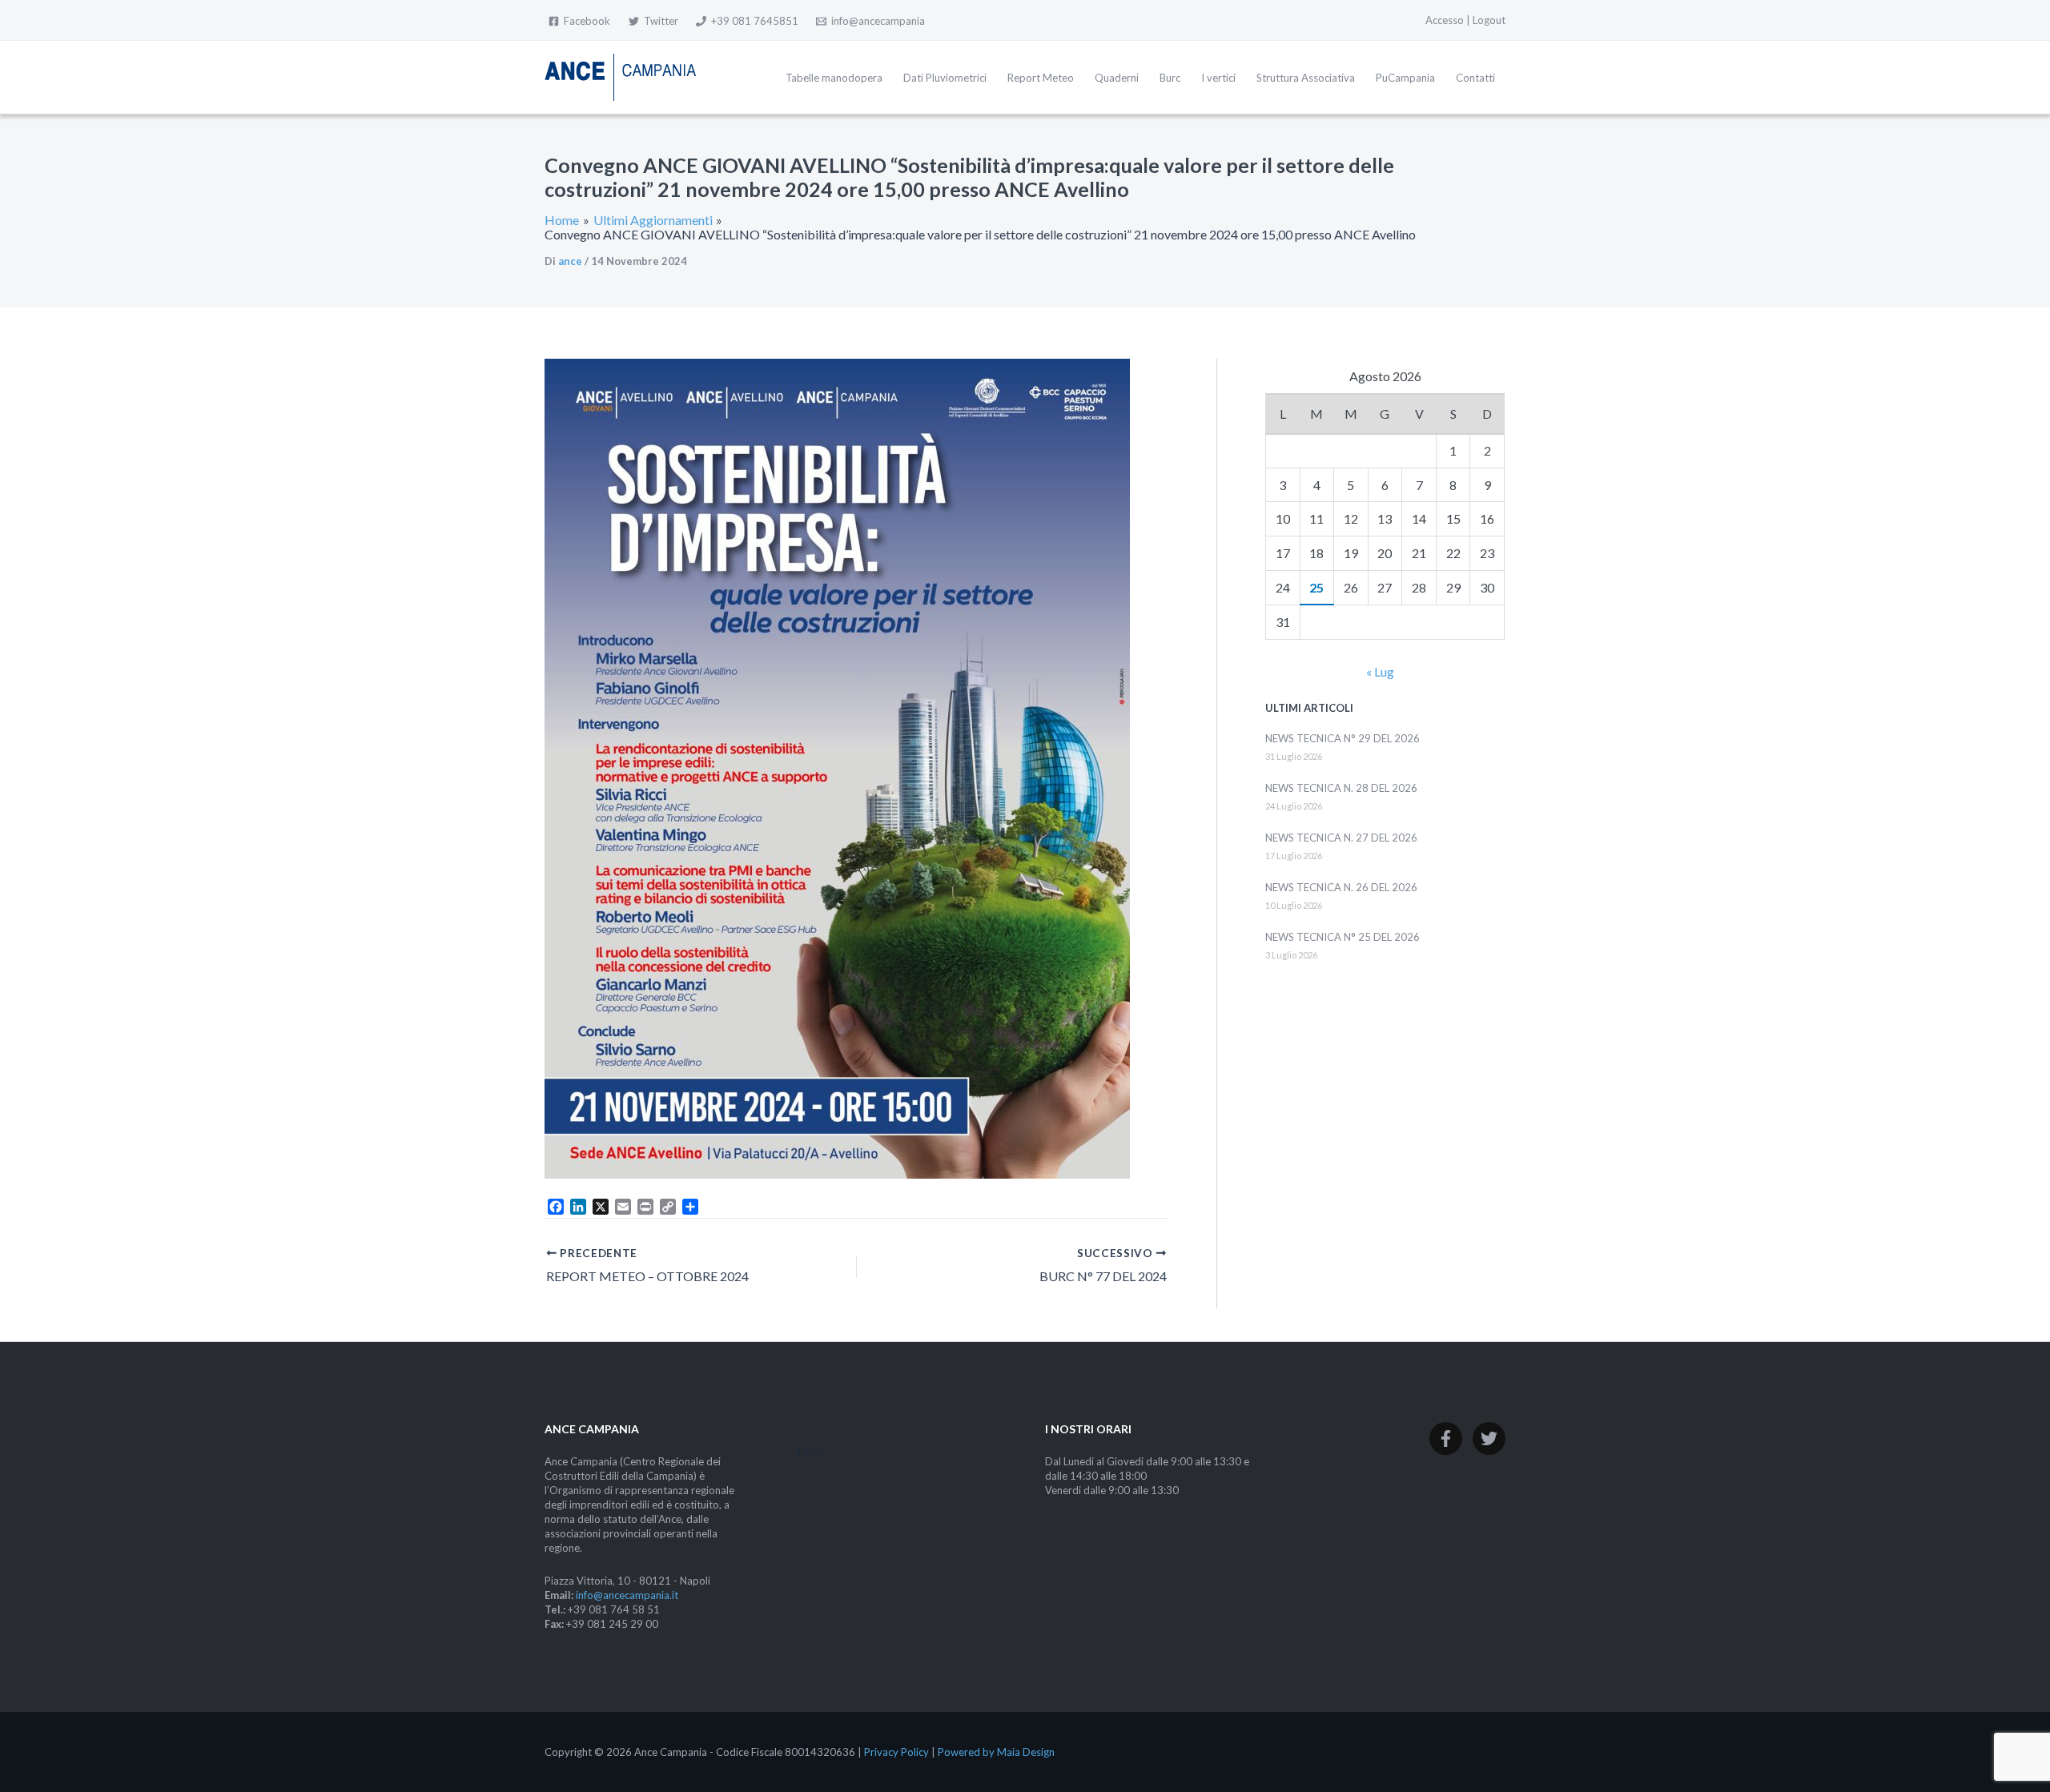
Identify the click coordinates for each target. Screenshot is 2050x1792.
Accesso (1445, 20)
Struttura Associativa (1306, 78)
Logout (1489, 20)
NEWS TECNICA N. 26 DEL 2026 (1341, 887)
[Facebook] (1446, 1438)
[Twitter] (1489, 1438)
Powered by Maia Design (996, 1752)
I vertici (1218, 78)
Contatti (1475, 78)
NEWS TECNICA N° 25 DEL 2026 (1343, 937)
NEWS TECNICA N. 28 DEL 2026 (1341, 788)
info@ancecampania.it (627, 1595)
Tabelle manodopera (834, 78)
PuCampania (1405, 78)
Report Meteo (1041, 78)
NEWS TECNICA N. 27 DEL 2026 (1341, 838)
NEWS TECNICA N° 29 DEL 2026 (1343, 738)
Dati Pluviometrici (945, 78)
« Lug (1380, 671)
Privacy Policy (896, 1752)
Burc (1170, 78)
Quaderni (1117, 78)
